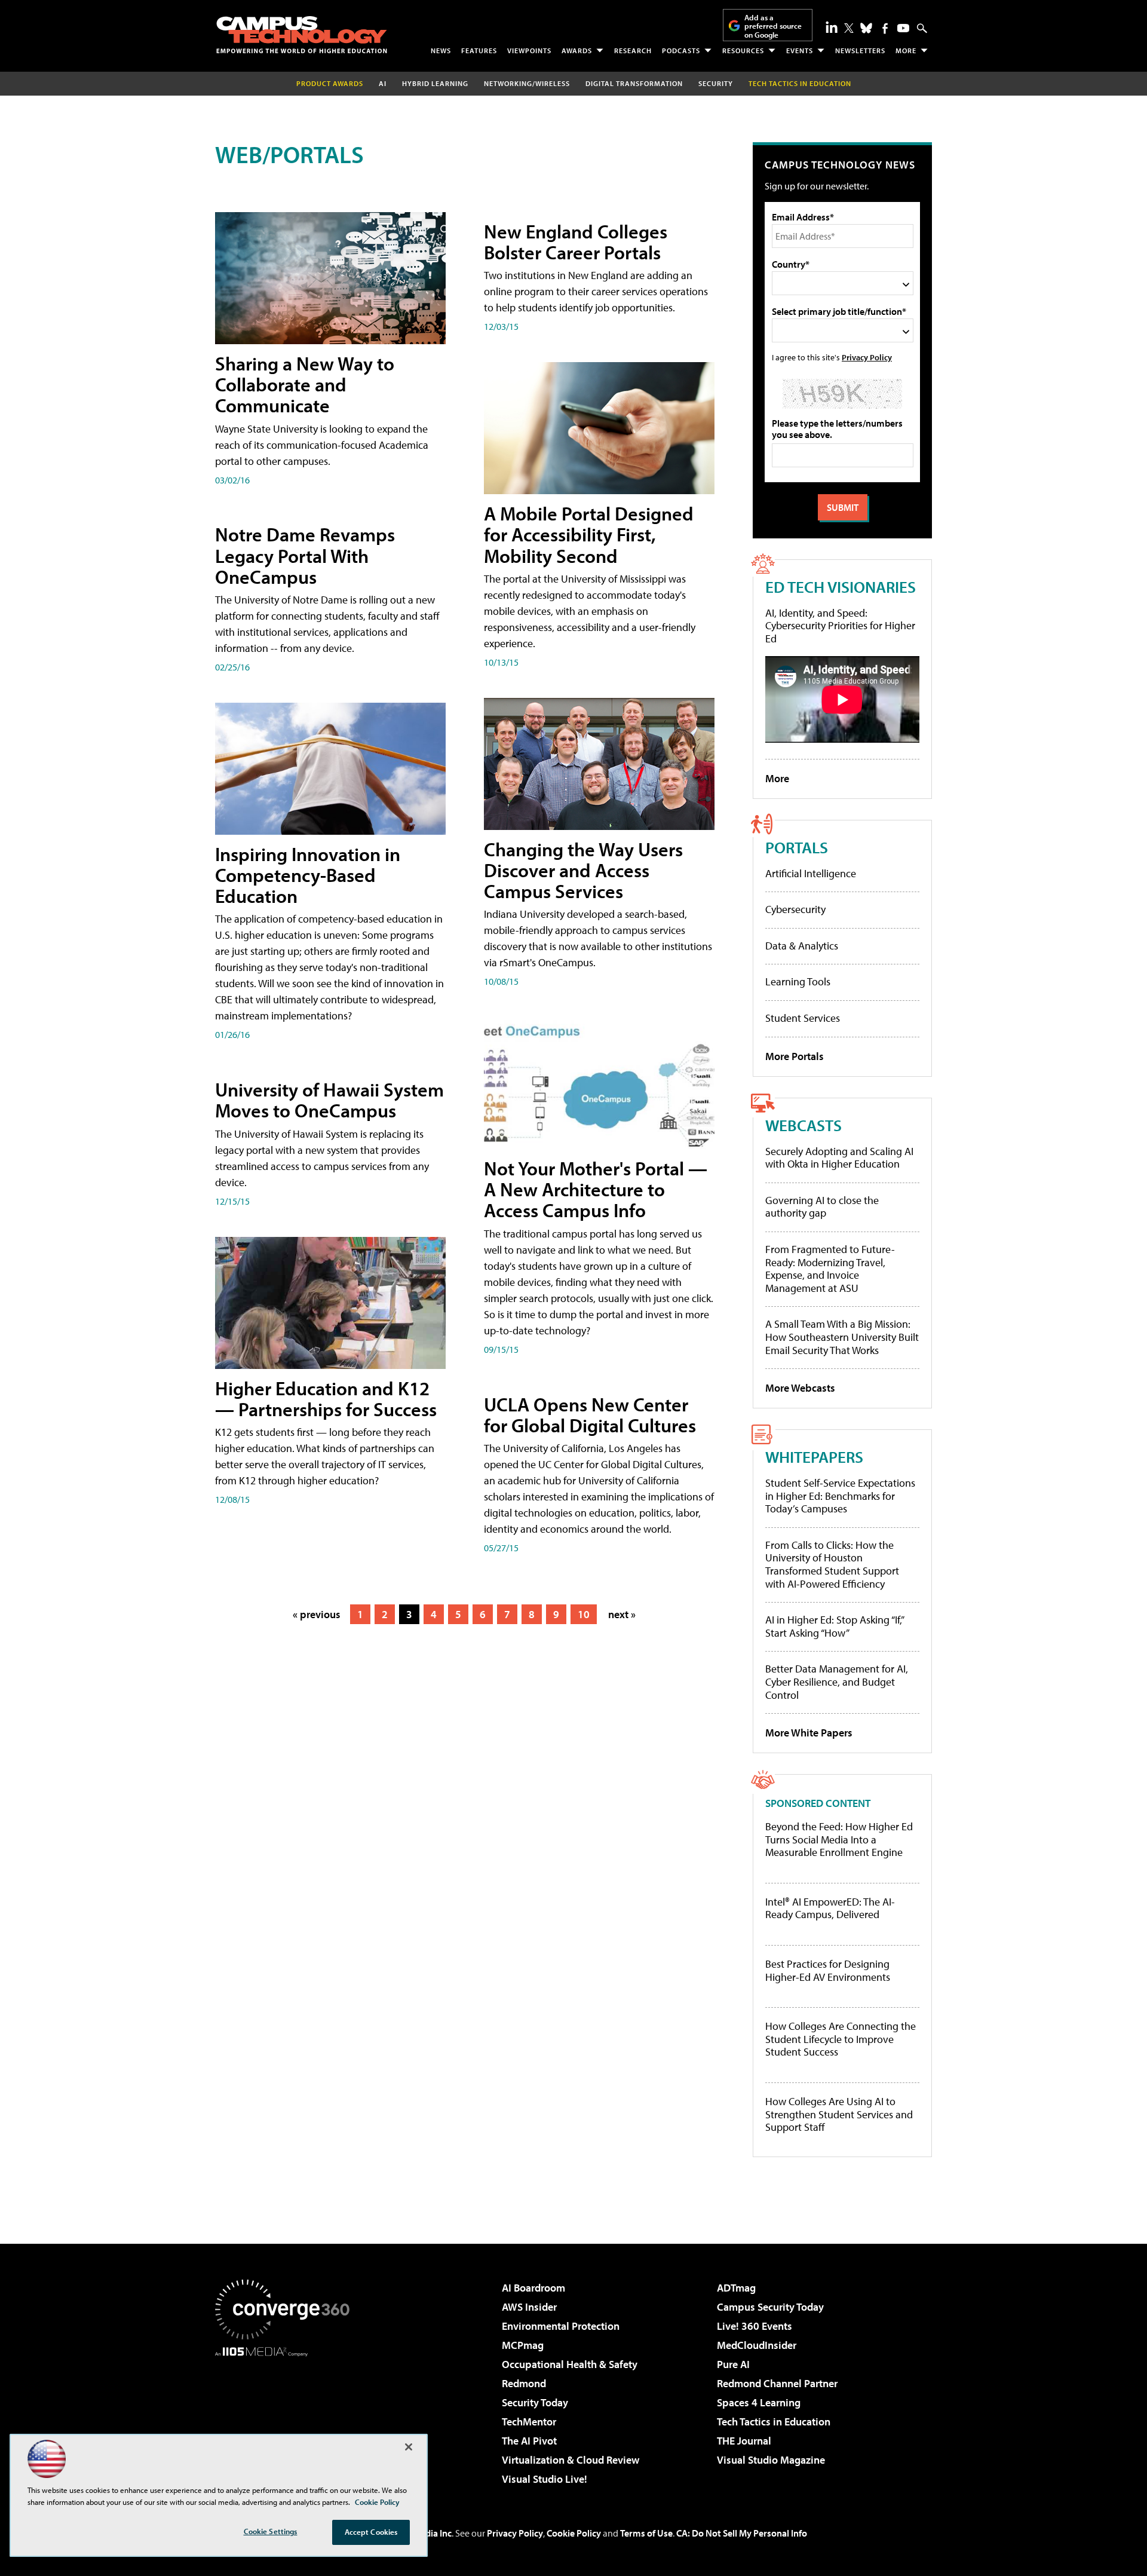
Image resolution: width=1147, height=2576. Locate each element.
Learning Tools (798, 981)
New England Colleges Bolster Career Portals (576, 242)
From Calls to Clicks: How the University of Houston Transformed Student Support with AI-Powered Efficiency (832, 1564)
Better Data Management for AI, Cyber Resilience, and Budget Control (837, 1681)
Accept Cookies (371, 2532)
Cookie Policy (574, 2533)
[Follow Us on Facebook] (885, 28)
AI (383, 83)
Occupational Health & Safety (570, 2364)
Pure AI (733, 2364)
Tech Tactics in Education (774, 2422)
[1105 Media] (287, 2418)
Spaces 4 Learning (759, 2402)
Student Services (803, 1018)
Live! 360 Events (755, 2326)
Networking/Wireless (527, 83)
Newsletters (860, 50)
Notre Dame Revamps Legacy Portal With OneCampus (305, 555)
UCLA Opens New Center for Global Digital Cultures (590, 1415)
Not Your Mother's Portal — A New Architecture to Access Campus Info (596, 1189)
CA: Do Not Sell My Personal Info (742, 2533)
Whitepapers (814, 1457)
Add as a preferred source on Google (773, 26)
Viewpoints (529, 50)
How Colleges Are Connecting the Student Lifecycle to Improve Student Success (841, 2039)
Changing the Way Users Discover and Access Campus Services (583, 870)
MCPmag (523, 2345)
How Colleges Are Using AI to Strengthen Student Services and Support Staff (839, 2114)
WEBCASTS (803, 1125)
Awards (577, 50)
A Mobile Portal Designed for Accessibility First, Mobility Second (589, 534)
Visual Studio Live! (545, 2479)
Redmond (524, 2383)
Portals (797, 847)
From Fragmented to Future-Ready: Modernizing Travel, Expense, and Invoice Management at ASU (830, 1269)
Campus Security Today (770, 2307)
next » (622, 1614)
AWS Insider (529, 2307)
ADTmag (736, 2288)
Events (800, 50)
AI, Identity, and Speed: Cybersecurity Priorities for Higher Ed (840, 626)
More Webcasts (800, 1388)
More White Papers (809, 1733)
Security (716, 83)
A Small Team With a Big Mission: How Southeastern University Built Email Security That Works (842, 1337)
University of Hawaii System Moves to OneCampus (329, 1100)
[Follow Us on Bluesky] (866, 28)
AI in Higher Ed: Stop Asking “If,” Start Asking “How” (834, 1626)
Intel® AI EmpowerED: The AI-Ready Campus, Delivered (830, 1908)
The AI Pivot (529, 2441)
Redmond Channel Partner (777, 2383)
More (906, 50)
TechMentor (529, 2422)
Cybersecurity (795, 909)
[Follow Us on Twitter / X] (849, 28)
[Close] (409, 2447)
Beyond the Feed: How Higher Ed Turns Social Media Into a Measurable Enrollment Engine (839, 1840)
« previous (317, 1614)
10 (584, 1614)
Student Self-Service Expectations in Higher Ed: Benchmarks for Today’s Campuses (840, 1496)
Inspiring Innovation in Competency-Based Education (308, 875)
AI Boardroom (533, 2288)
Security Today (535, 2402)
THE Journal (744, 2441)
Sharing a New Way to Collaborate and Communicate (305, 384)
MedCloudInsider (757, 2345)
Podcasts (681, 50)
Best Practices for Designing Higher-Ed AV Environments (828, 1970)
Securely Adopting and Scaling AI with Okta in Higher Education (839, 1158)
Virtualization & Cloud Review (571, 2460)
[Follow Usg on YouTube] (903, 28)
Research (633, 50)
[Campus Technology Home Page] (302, 35)
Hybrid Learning (435, 83)
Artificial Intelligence (811, 873)
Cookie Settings (271, 2531)
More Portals (795, 1056)
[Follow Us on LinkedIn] (832, 27)
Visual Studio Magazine (771, 2460)
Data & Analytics (802, 946)
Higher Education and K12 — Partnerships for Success (326, 1399)
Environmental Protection (561, 2326)
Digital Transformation (634, 83)
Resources (743, 50)
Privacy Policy (867, 357)
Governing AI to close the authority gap (822, 1207)
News (441, 50)
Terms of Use (646, 2533)
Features (479, 50)
